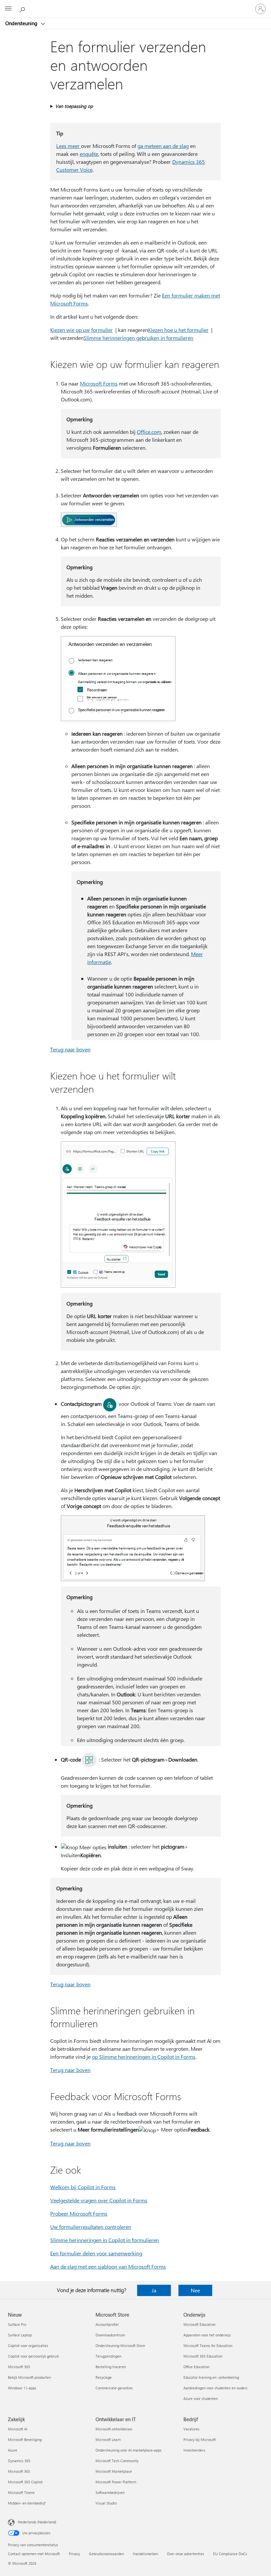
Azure (13, 2450)
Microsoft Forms (99, 383)
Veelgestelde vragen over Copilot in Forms (99, 2200)
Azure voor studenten (201, 2398)
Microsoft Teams (21, 2492)
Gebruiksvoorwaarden (106, 2554)
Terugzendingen (108, 2356)
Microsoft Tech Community (117, 2461)
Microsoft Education (199, 2324)
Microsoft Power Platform (116, 2482)
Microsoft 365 (19, 2367)
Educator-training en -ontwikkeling (211, 2377)
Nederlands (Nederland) (37, 2522)
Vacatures (192, 2429)
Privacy (74, 2554)
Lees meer (69, 146)
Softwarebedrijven (110, 2492)
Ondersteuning (22, 23)
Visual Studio (106, 2503)
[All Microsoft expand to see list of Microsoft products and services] (8, 9)
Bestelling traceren (111, 2367)
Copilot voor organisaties (28, 2346)
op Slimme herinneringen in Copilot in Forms (144, 2057)
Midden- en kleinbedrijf (27, 2503)
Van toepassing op (74, 106)
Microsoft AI (18, 2429)
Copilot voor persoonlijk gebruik (33, 2356)
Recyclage (104, 2377)
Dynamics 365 (19, 2461)
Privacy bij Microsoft (200, 2439)
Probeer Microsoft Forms (79, 2213)
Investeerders (194, 2450)
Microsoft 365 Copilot (25, 2482)
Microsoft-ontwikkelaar (114, 2429)
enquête (89, 154)
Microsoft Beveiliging (25, 2439)
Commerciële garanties (114, 2388)
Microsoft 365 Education (203, 2356)
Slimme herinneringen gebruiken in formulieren (138, 338)
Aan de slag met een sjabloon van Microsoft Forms (108, 2266)
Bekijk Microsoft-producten (29, 2377)
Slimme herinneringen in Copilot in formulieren (105, 2240)
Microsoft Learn (108, 2439)
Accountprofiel (107, 2324)
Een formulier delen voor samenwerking (96, 2253)
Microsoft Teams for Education (208, 2346)
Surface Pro (17, 2324)
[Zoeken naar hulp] (23, 9)
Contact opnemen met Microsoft (34, 2554)
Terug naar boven (70, 1049)
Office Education (196, 2367)
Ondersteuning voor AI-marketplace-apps (129, 2450)
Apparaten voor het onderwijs (207, 2335)
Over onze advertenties (186, 2554)
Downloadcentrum (110, 2335)
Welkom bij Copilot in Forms (83, 2187)
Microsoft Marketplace (114, 2471)
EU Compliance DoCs (230, 2554)
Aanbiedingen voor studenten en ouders (215, 2388)
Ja (154, 2290)
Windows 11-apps (22, 2388)
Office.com (149, 432)
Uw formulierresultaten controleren (91, 2227)
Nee (195, 2290)
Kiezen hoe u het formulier (178, 330)
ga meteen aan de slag (163, 146)
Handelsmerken (145, 2554)
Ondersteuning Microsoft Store (120, 2346)
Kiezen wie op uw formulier (81, 330)
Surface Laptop (20, 2335)
